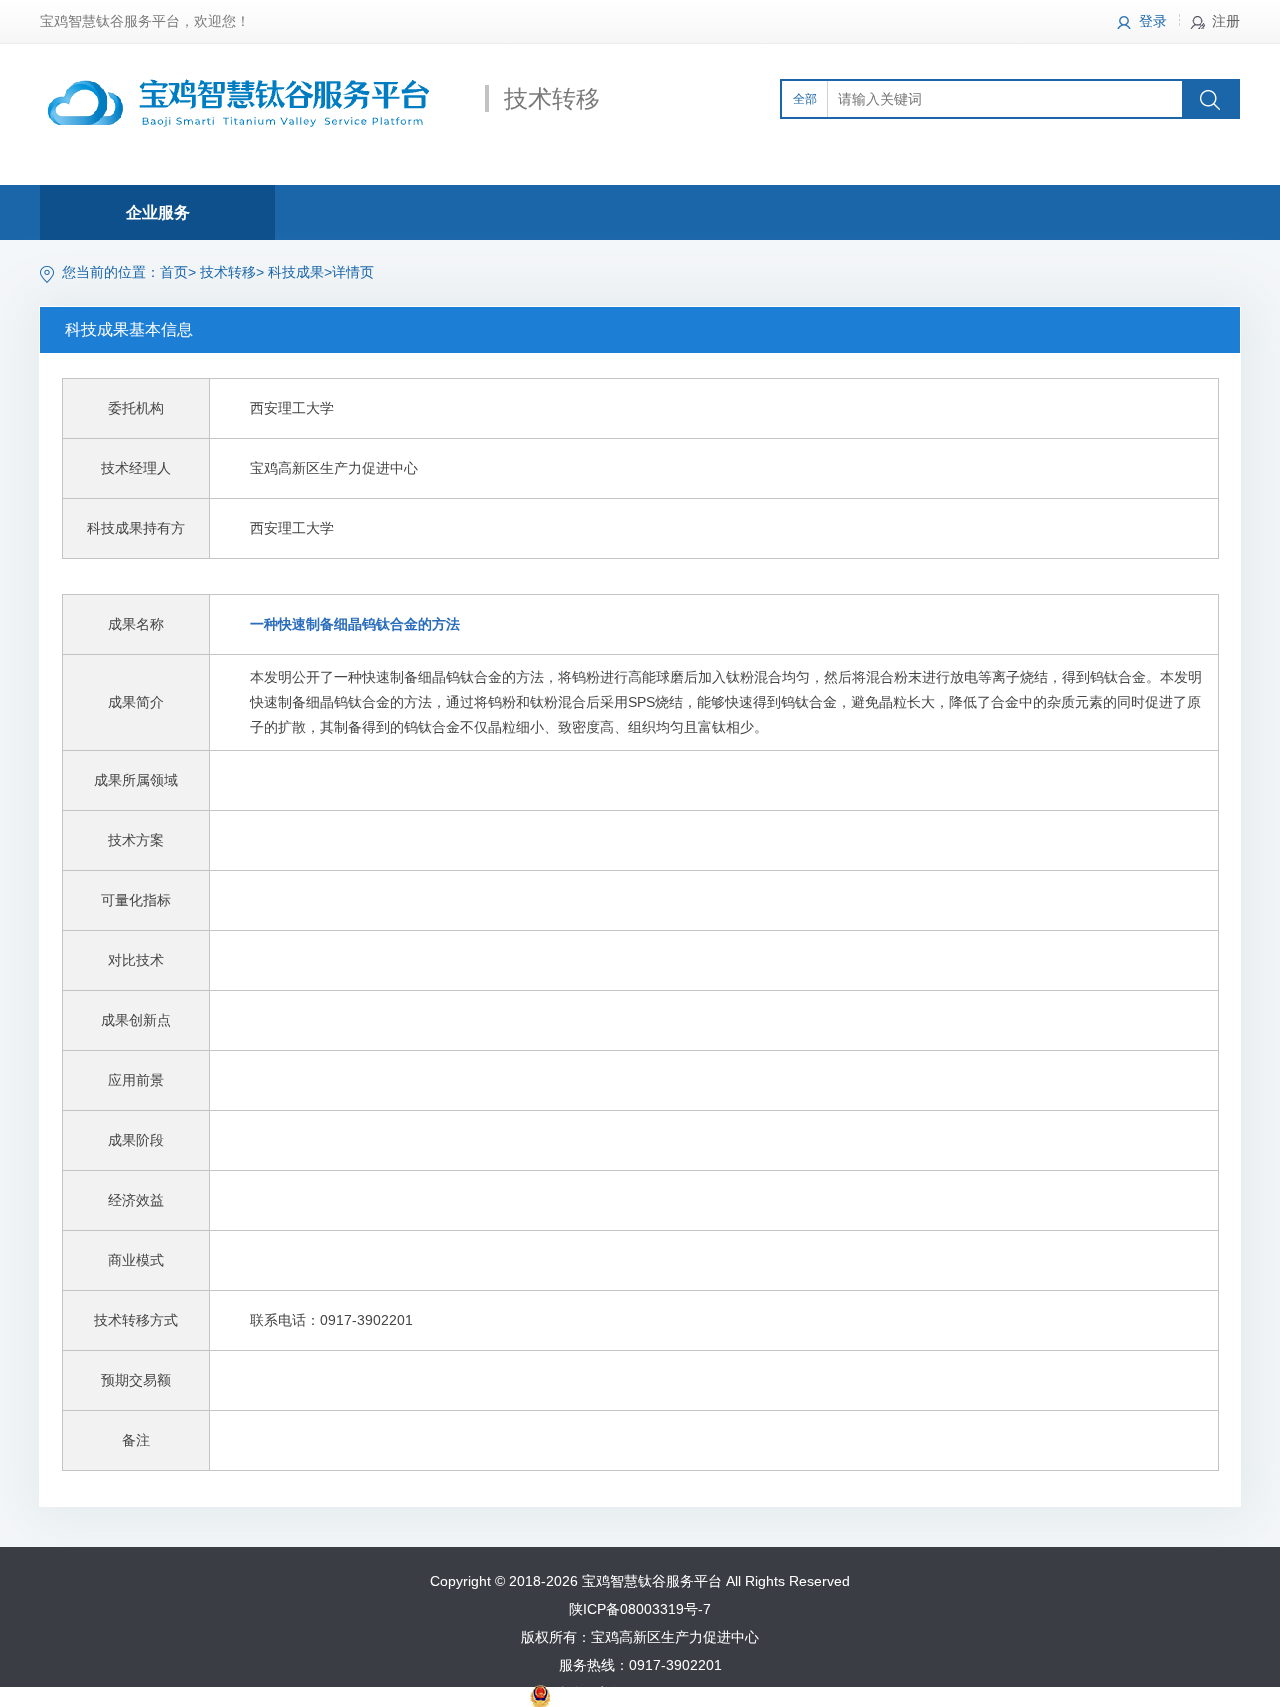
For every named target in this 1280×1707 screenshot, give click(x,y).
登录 (1153, 21)
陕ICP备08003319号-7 (640, 1609)
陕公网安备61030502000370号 (652, 1693)
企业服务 (158, 212)
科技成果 (296, 272)
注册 (1226, 21)
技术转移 (228, 272)
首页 (174, 272)
